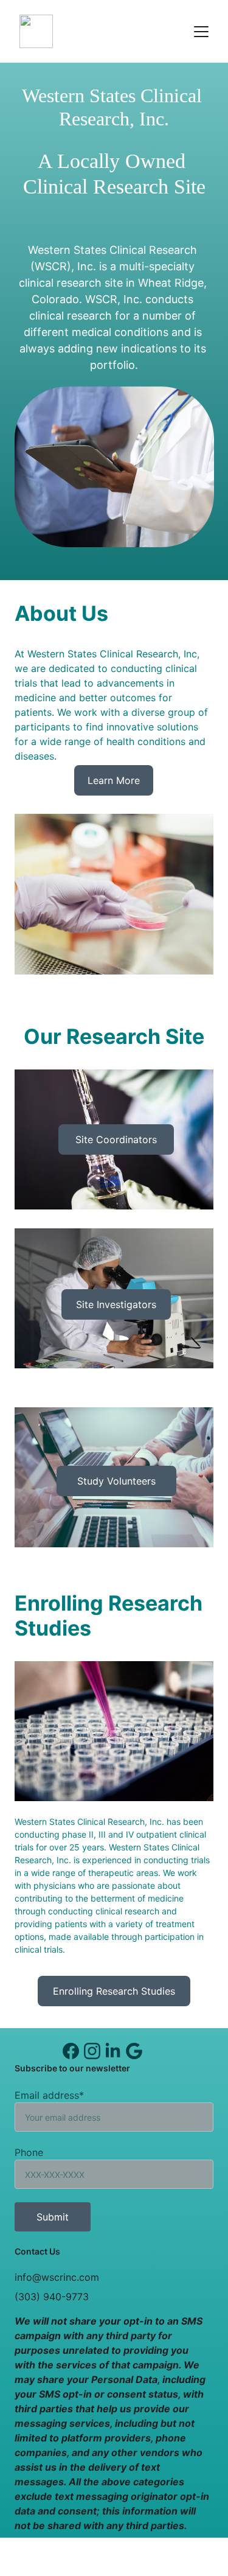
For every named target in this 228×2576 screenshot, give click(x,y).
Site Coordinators (116, 1139)
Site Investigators (116, 1304)
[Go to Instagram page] (92, 2051)
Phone (29, 2152)
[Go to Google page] (134, 2051)
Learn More (114, 780)
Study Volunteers (116, 1481)
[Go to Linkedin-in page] (113, 2051)
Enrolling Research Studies (114, 1991)
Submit (53, 2217)
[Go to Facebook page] (71, 2051)
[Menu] (201, 32)
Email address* (49, 2095)
